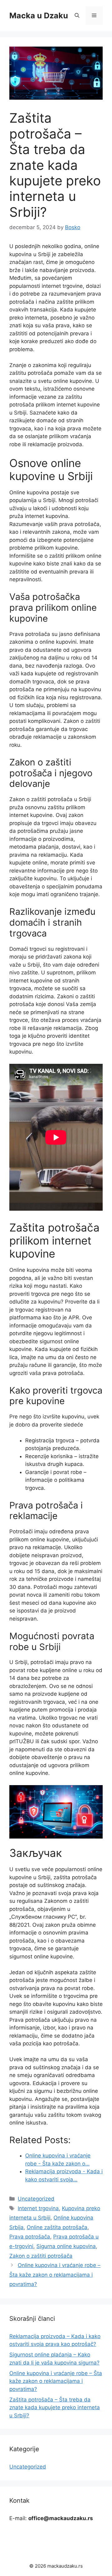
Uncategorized (36, 2199)
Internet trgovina (38, 2208)
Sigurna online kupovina (66, 2246)
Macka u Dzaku (39, 16)
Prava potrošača (30, 2237)
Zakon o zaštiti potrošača (41, 2256)
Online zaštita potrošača (57, 2227)
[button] (77, 16)
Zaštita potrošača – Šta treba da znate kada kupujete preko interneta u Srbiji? (55, 2408)
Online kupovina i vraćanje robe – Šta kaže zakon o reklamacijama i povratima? (55, 2275)
